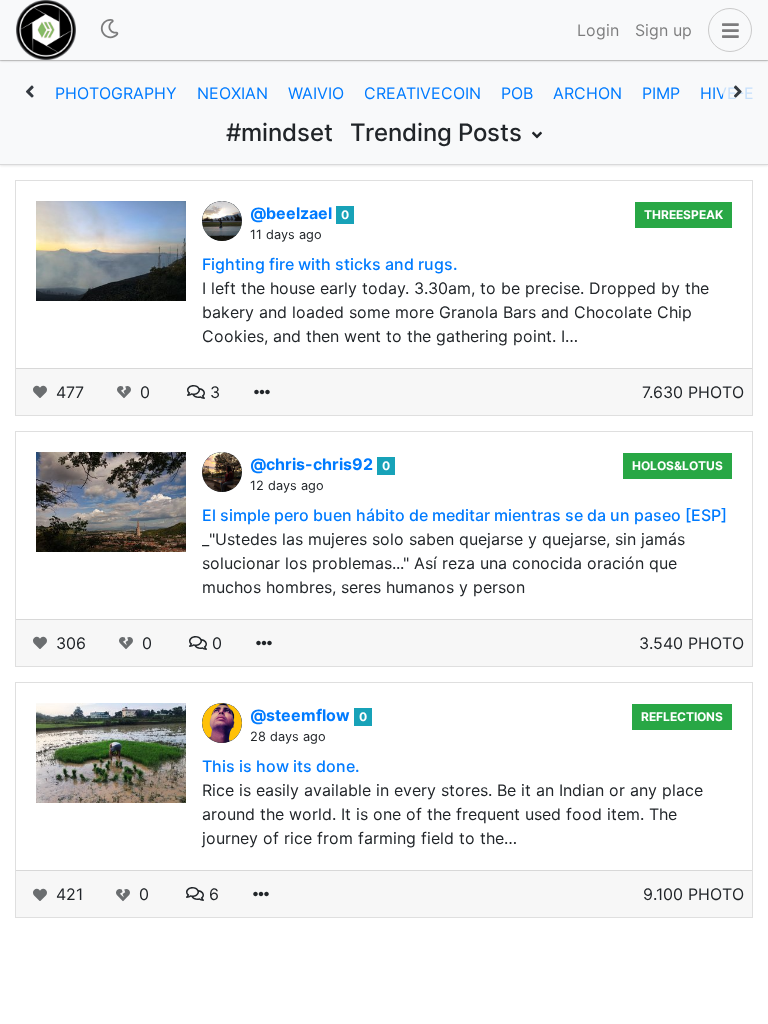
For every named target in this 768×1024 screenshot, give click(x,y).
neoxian (232, 93)
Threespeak (683, 214)
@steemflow (302, 715)
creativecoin (422, 93)
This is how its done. (281, 766)
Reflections (682, 716)
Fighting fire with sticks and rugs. (330, 264)
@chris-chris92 (313, 464)
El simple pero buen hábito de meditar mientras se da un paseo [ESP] (464, 515)
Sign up (663, 30)
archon (587, 93)
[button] (726, 30)
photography (116, 93)
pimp (661, 93)
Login (598, 30)
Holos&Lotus (677, 465)
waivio (316, 93)
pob (517, 93)
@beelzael (293, 213)
